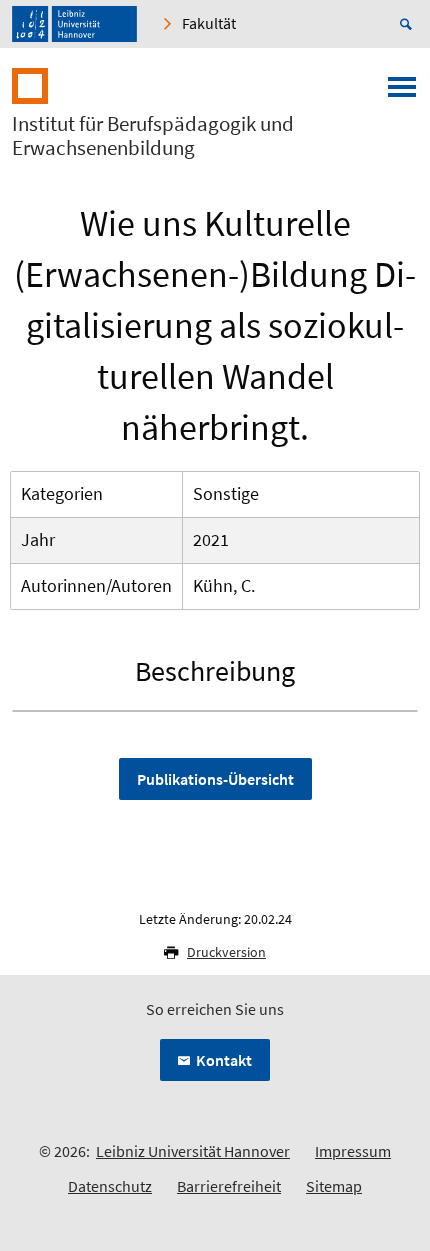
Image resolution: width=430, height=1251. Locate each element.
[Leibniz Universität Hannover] (74, 24)
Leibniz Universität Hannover (193, 1151)
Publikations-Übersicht (215, 779)
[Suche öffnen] (409, 24)
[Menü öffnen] (402, 93)
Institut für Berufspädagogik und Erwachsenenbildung (153, 136)
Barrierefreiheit (229, 1186)
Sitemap (334, 1186)
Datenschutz (110, 1186)
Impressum (353, 1151)
